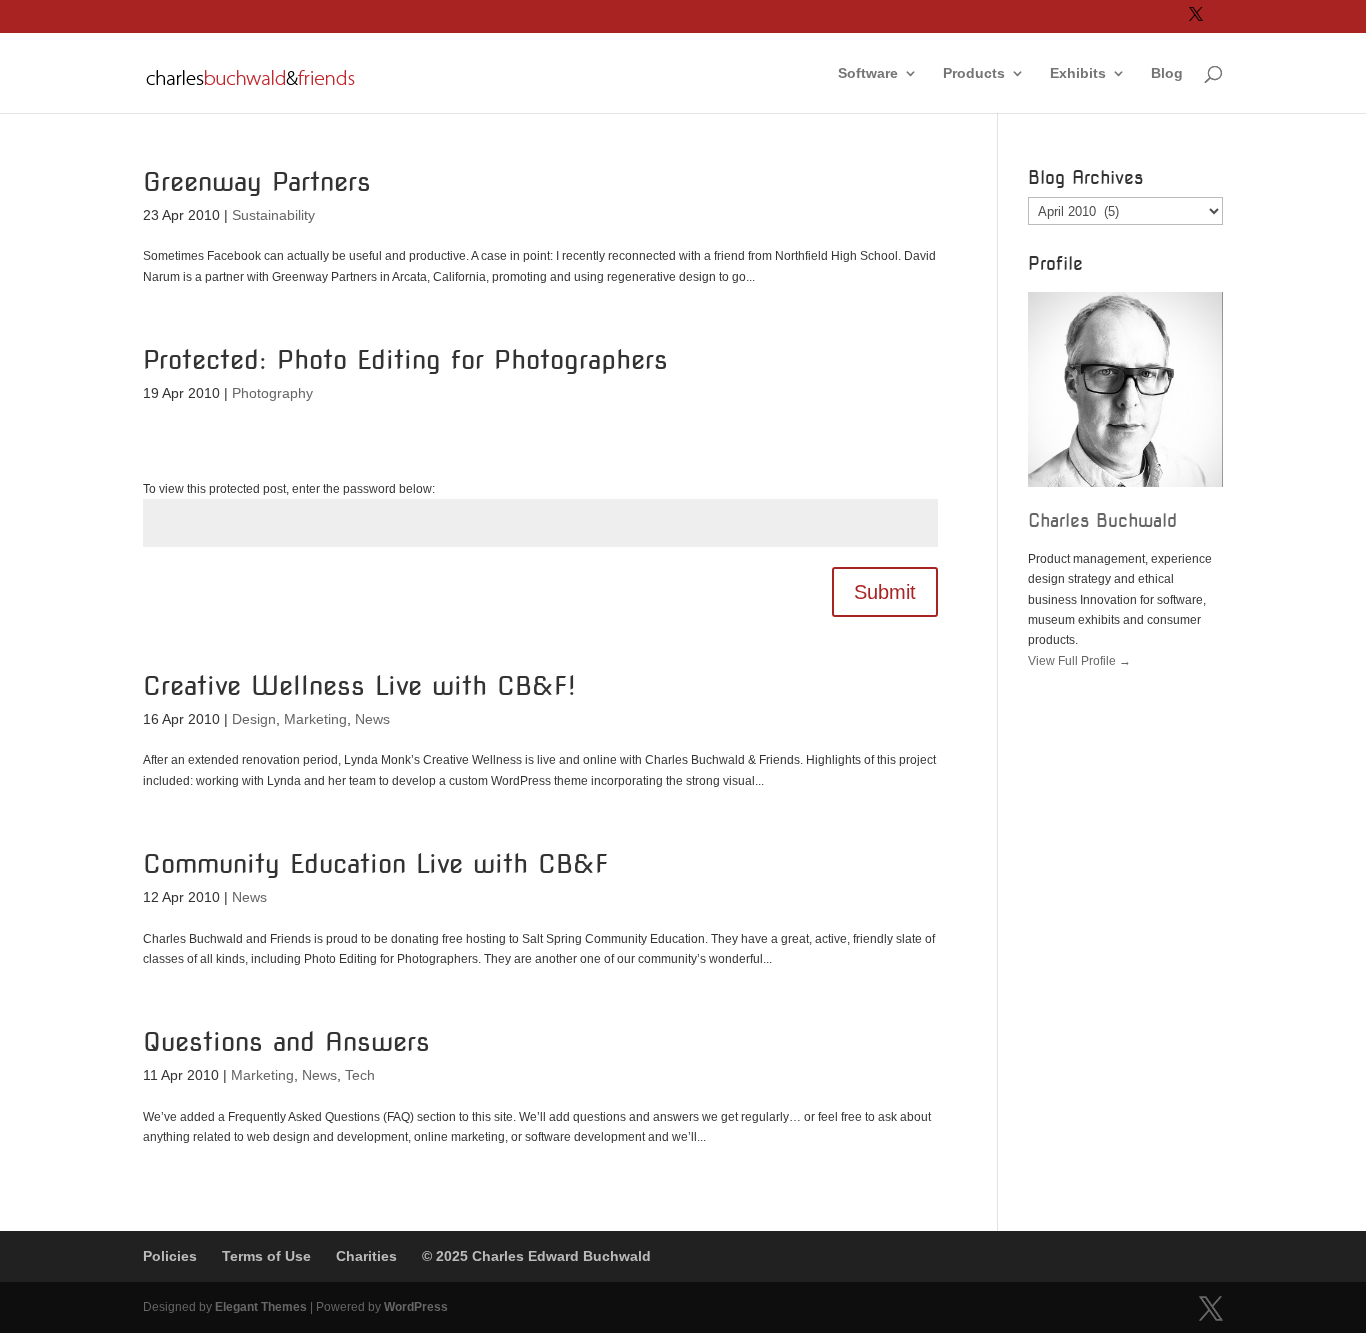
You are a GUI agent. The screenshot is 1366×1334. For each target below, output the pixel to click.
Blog (1167, 73)
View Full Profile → (1079, 661)
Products (974, 73)
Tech (360, 1075)
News (372, 719)
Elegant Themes (261, 1307)
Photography (272, 393)
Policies (170, 1256)
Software (868, 73)
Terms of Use (266, 1256)
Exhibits (1078, 73)
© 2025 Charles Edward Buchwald (536, 1256)
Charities (366, 1256)
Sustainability (273, 215)
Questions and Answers (286, 1041)
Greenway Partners (257, 181)
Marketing (315, 719)
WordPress (416, 1307)
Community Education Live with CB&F (376, 863)
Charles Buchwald (1102, 520)
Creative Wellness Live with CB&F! (359, 685)
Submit (885, 592)
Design (254, 719)
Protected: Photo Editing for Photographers (405, 359)
